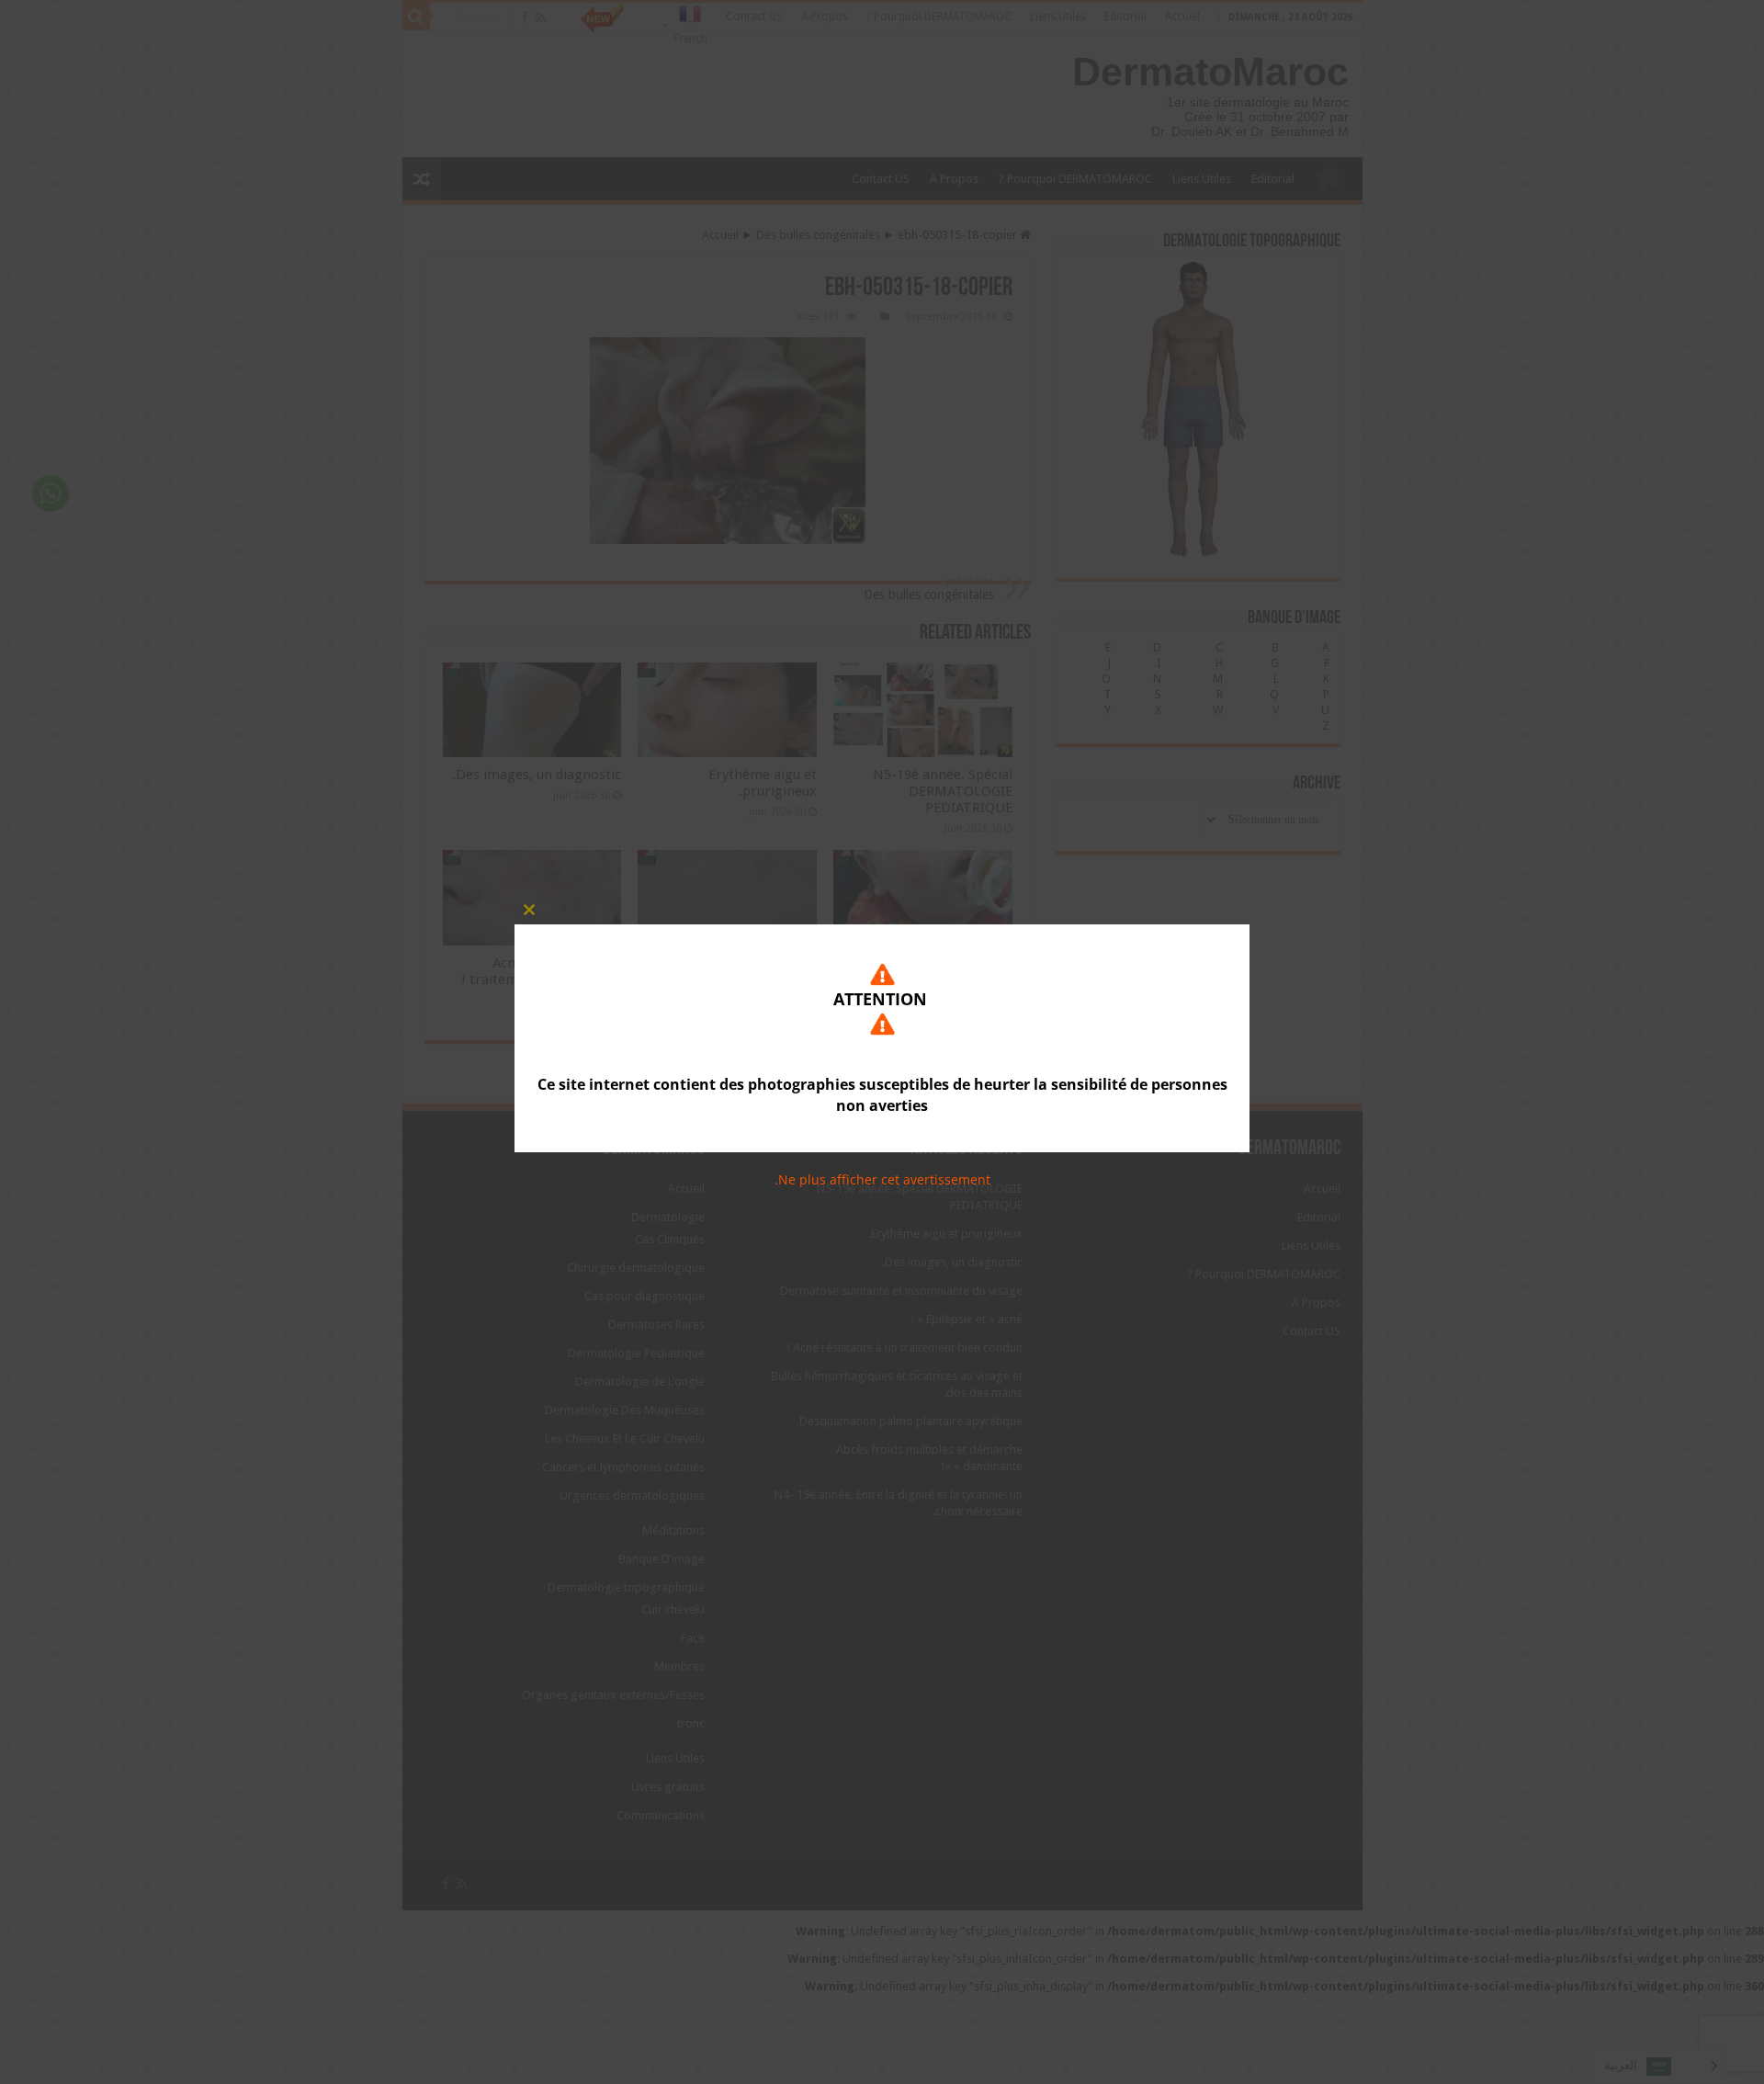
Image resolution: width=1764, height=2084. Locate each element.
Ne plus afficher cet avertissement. (882, 1179)
